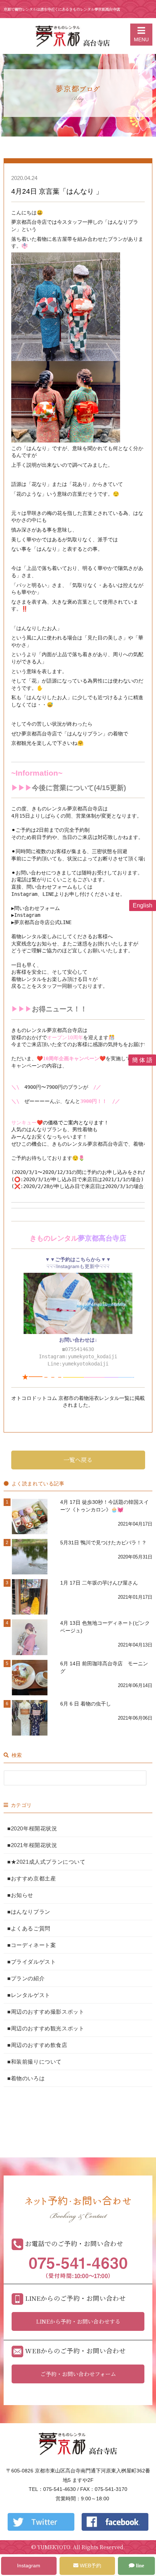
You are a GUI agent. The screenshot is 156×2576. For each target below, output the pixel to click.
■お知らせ (20, 1895)
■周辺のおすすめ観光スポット (46, 2028)
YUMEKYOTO (54, 2547)
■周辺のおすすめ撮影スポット (46, 2012)
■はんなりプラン (29, 1912)
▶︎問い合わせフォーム (36, 908)
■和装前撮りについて (34, 2062)
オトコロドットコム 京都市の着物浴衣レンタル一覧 (70, 1398)
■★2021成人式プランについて (46, 1862)
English (143, 905)
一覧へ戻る (78, 1460)
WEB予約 (90, 2565)
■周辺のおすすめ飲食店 (37, 2045)
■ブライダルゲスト (32, 1962)
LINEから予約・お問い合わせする (78, 2321)
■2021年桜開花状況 (32, 1845)
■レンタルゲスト (29, 1995)
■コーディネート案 (32, 1945)
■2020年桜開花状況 (32, 1828)
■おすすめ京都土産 (32, 1878)
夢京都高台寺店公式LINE (43, 922)
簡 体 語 (142, 1060)
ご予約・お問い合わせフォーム (78, 2374)
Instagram (27, 915)
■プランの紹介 (26, 1978)
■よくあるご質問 (29, 1928)
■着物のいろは (26, 2078)
